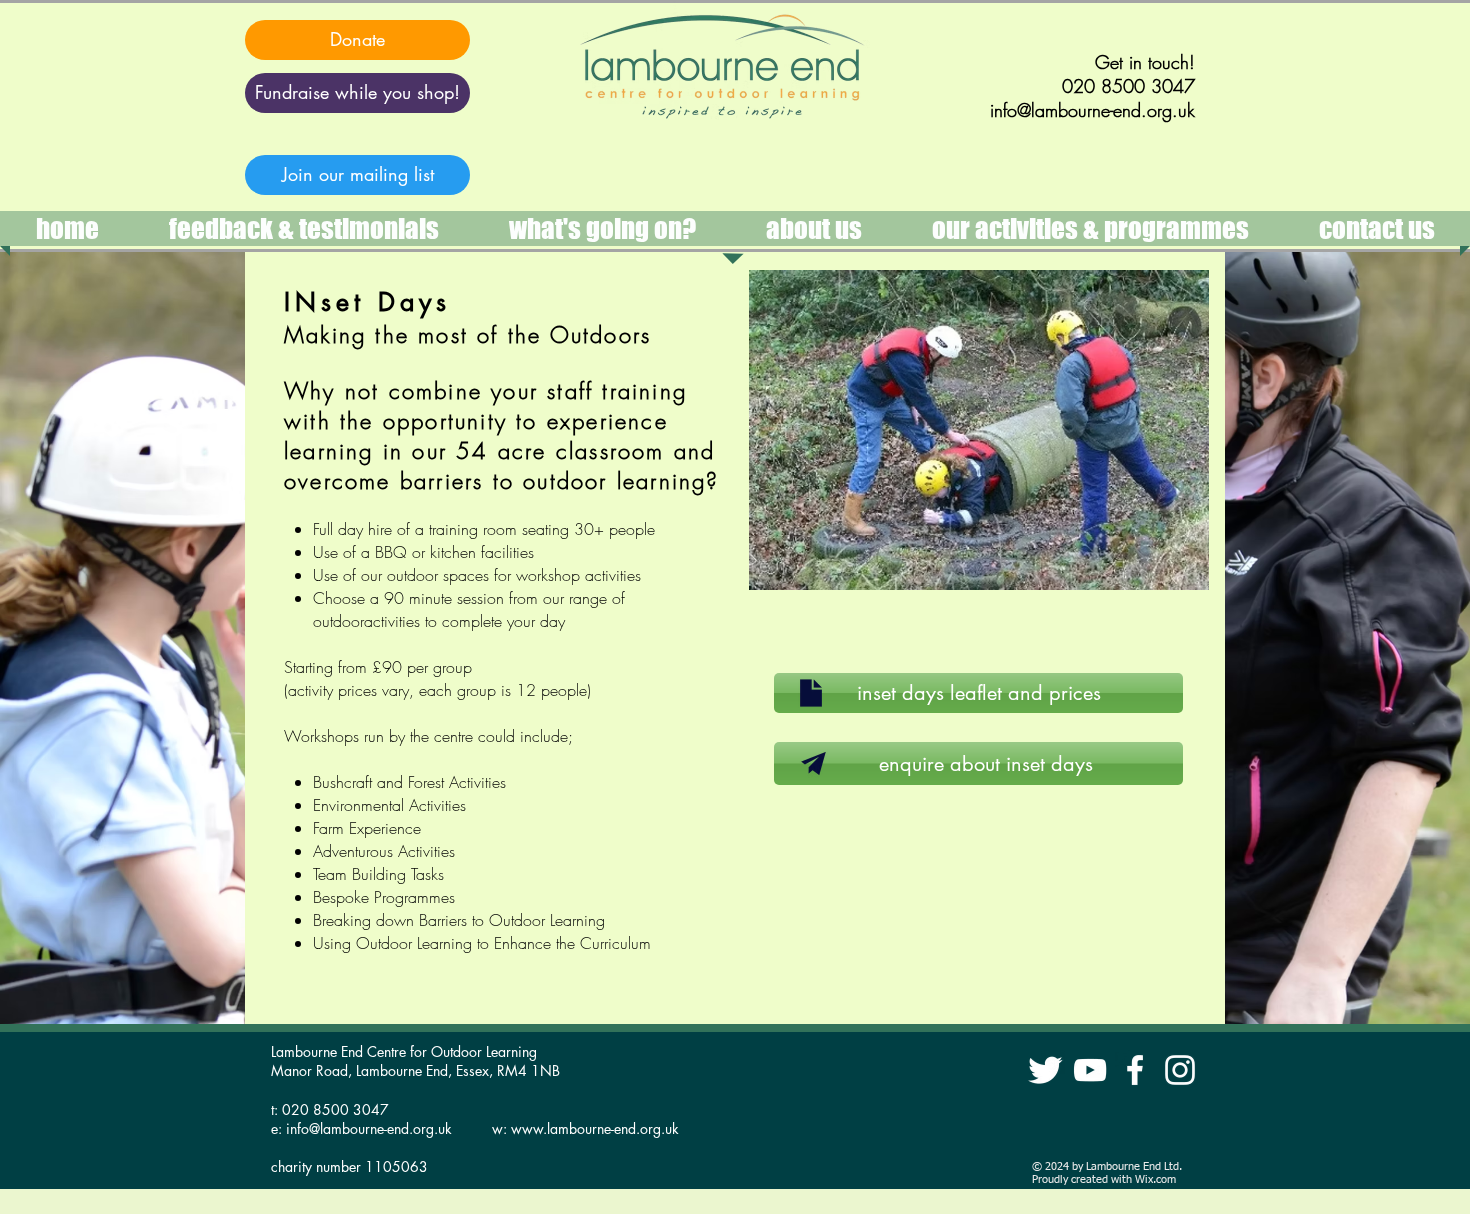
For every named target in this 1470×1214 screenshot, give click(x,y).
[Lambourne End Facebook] (1135, 1070)
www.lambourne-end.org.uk (595, 1128)
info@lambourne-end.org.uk (369, 1128)
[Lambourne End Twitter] (1045, 1070)
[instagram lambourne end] (1180, 1070)
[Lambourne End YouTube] (1090, 1070)
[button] (1090, 228)
